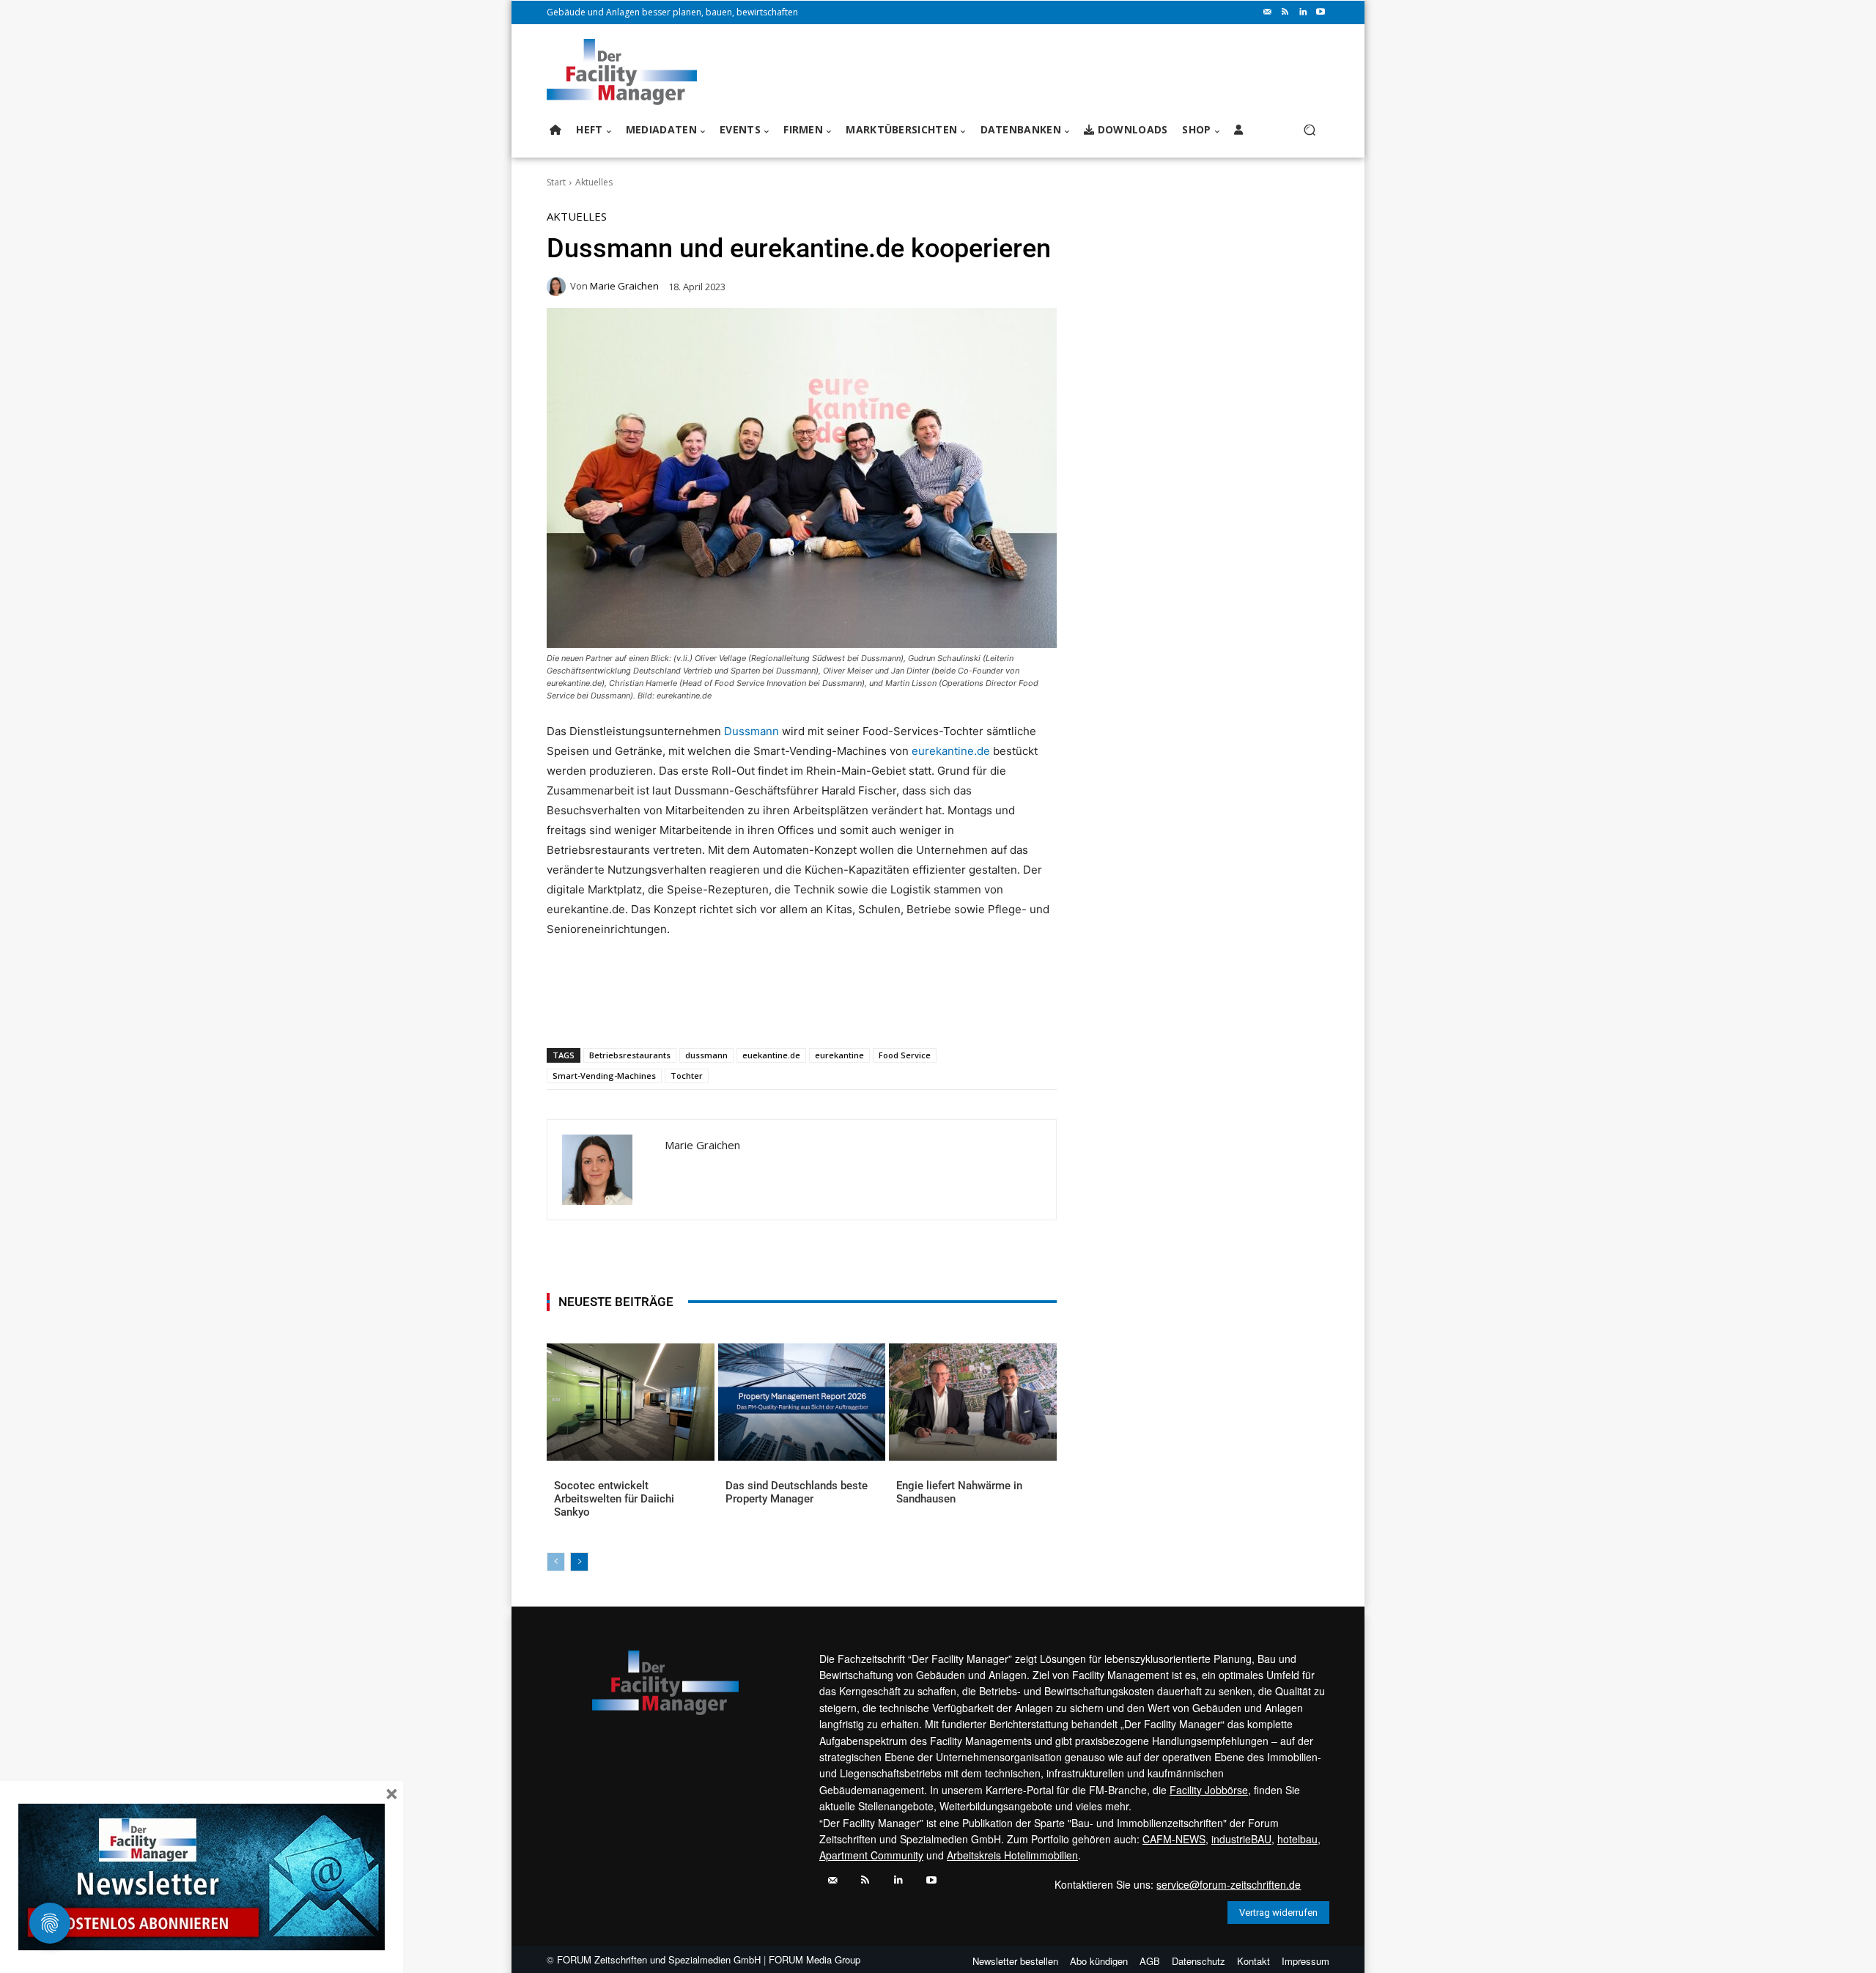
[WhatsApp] (654, 1010)
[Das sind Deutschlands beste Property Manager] (802, 1402)
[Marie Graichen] (558, 287)
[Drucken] (756, 1010)
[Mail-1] (1268, 12)
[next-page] (579, 1562)
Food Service (905, 1055)
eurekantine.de (951, 751)
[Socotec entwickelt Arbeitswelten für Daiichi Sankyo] (631, 1402)
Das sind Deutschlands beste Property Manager (797, 1492)
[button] (1309, 130)
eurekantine (839, 1055)
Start (556, 182)
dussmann (706, 1055)
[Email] (722, 1010)
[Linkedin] (1303, 12)
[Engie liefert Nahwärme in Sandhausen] (973, 1402)
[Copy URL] (789, 1010)
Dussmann (751, 731)
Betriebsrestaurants (630, 1055)
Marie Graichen (624, 286)
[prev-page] (556, 1562)
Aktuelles (594, 182)
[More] (824, 1010)
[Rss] (1285, 12)
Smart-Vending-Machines (604, 1076)
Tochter (687, 1076)
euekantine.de (771, 1055)
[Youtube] (1321, 12)
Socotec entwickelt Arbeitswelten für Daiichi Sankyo (614, 1499)
